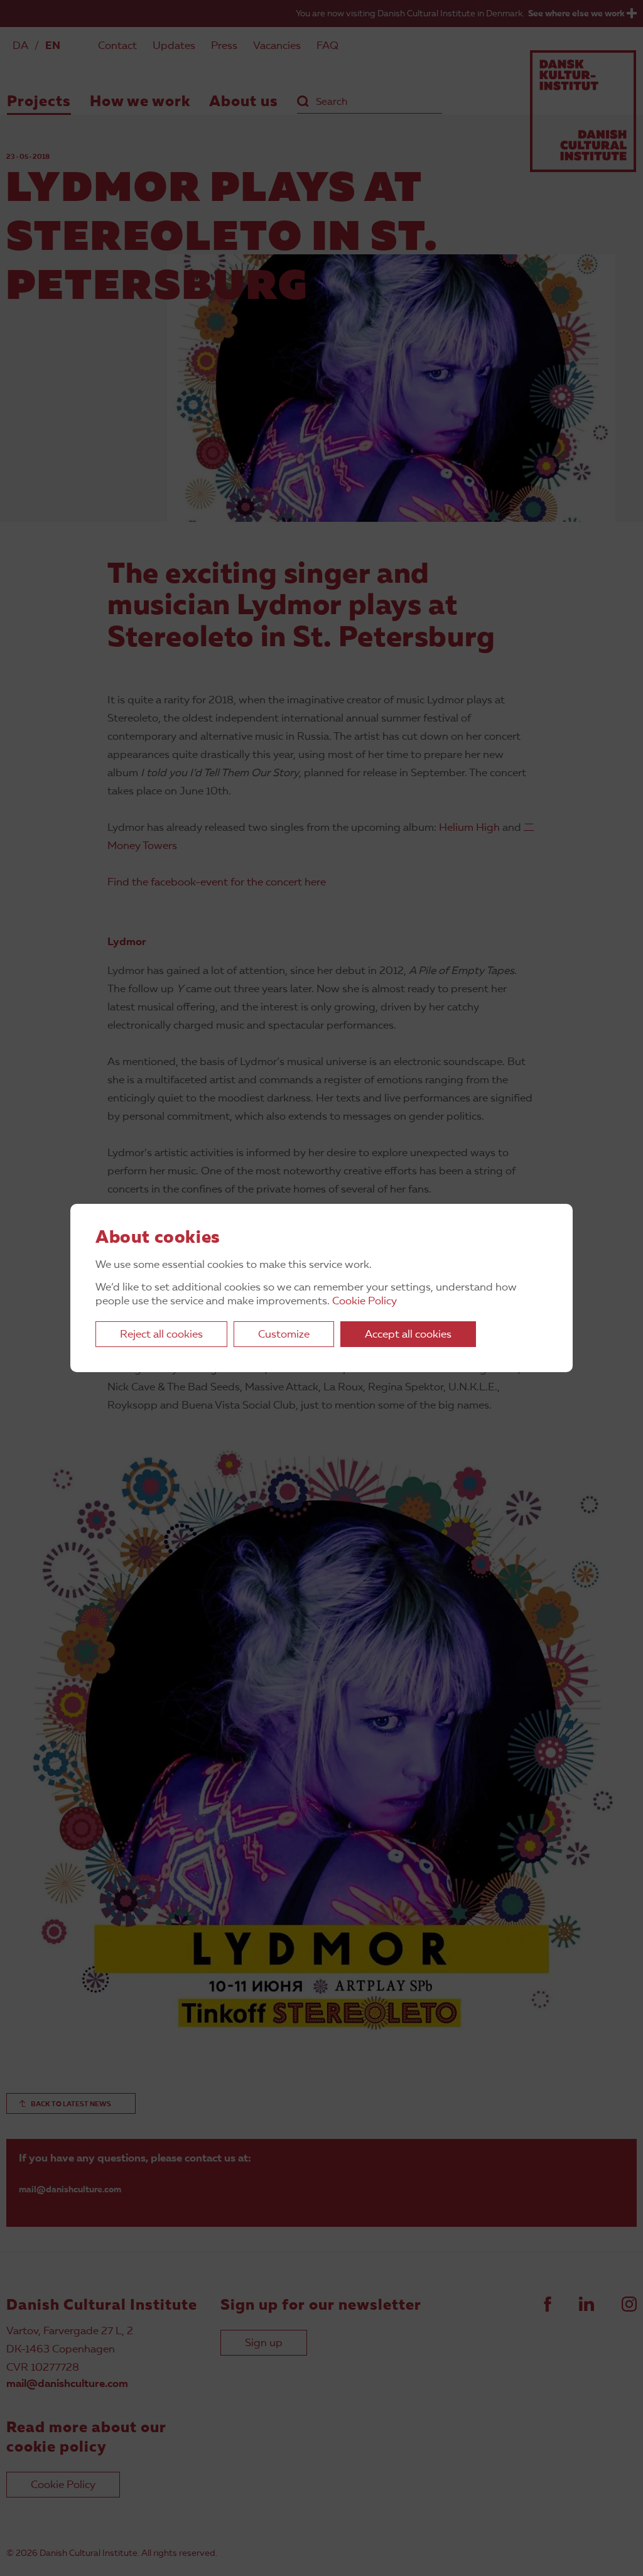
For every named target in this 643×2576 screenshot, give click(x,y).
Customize (284, 1335)
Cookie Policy (365, 1302)
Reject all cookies (161, 1335)
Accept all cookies (408, 1335)
